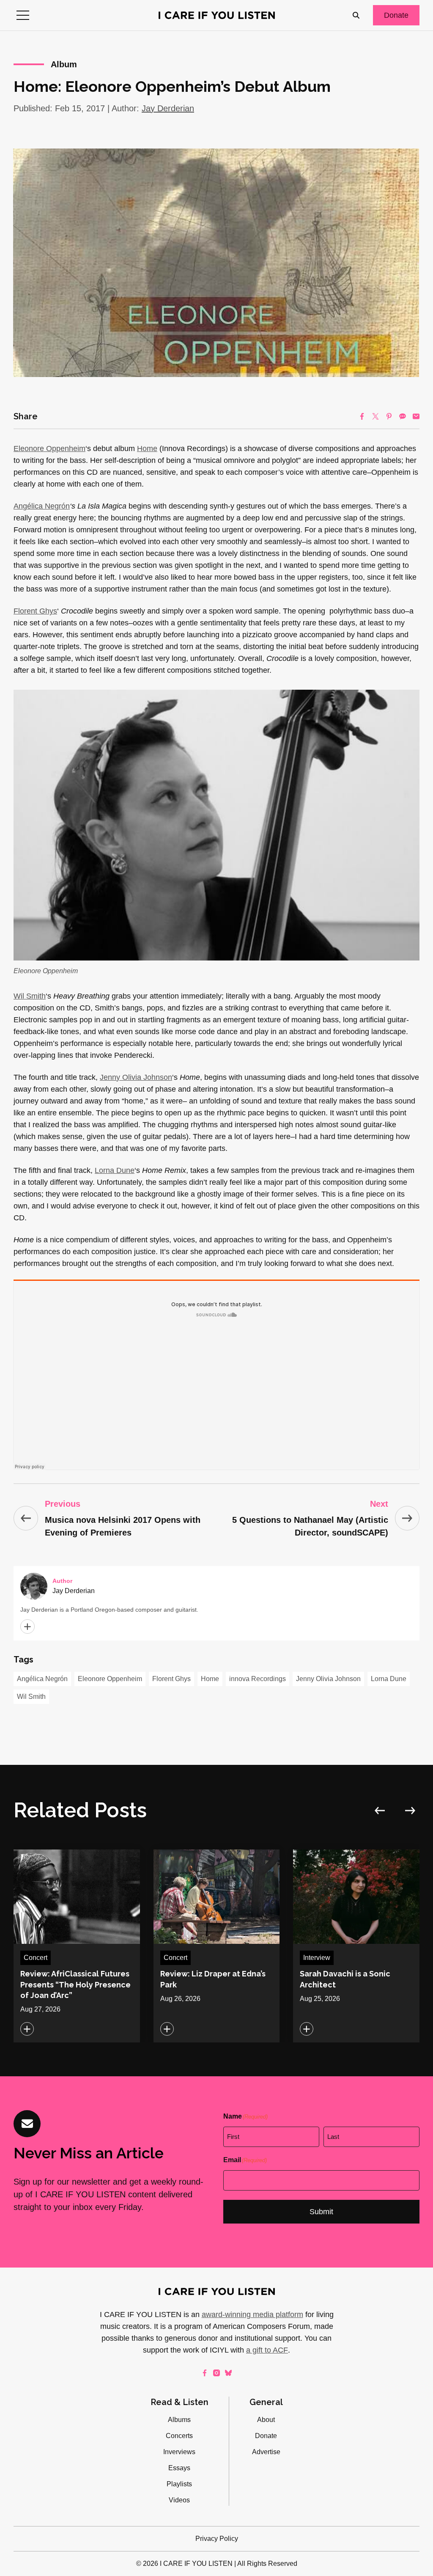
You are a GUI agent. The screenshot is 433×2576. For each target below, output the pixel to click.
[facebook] (205, 2373)
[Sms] (403, 416)
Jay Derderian (168, 108)
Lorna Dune (389, 1679)
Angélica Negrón (42, 1679)
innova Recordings (258, 1679)
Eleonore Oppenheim (49, 449)
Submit (321, 2212)
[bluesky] (228, 2373)
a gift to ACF (267, 2350)
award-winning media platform (252, 2315)
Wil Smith (31, 1697)
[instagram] (216, 2373)
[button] (23, 15)
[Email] (416, 416)
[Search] (356, 15)
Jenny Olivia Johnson (328, 1679)
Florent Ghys (171, 1679)
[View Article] (77, 1946)
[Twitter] (375, 416)
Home (147, 449)
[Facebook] (362, 416)
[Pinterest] (389, 416)
